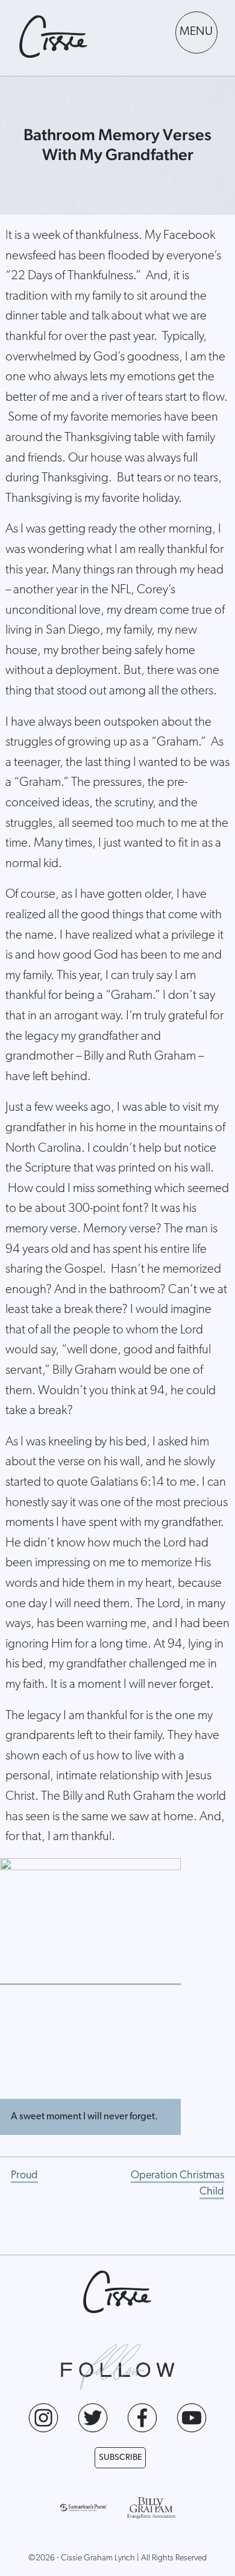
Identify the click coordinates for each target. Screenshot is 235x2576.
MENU (196, 32)
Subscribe (121, 2458)
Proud (24, 2176)
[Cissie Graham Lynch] (54, 37)
